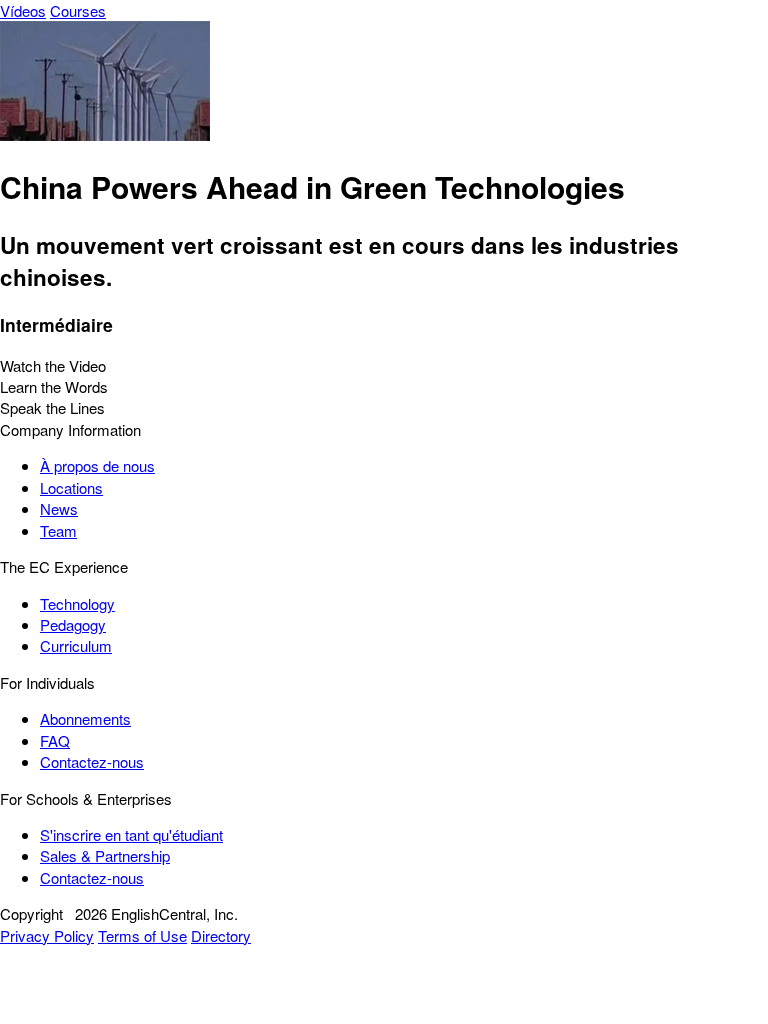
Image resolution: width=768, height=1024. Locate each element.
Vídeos (23, 10)
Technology (77, 603)
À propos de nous (97, 465)
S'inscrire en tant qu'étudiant (131, 834)
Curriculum (76, 645)
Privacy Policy (47, 935)
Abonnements (85, 718)
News (59, 508)
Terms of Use (142, 935)
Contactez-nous (92, 761)
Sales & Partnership (105, 855)
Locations (71, 487)
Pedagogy (73, 624)
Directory (221, 935)
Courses (78, 10)
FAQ (55, 740)
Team (58, 530)
